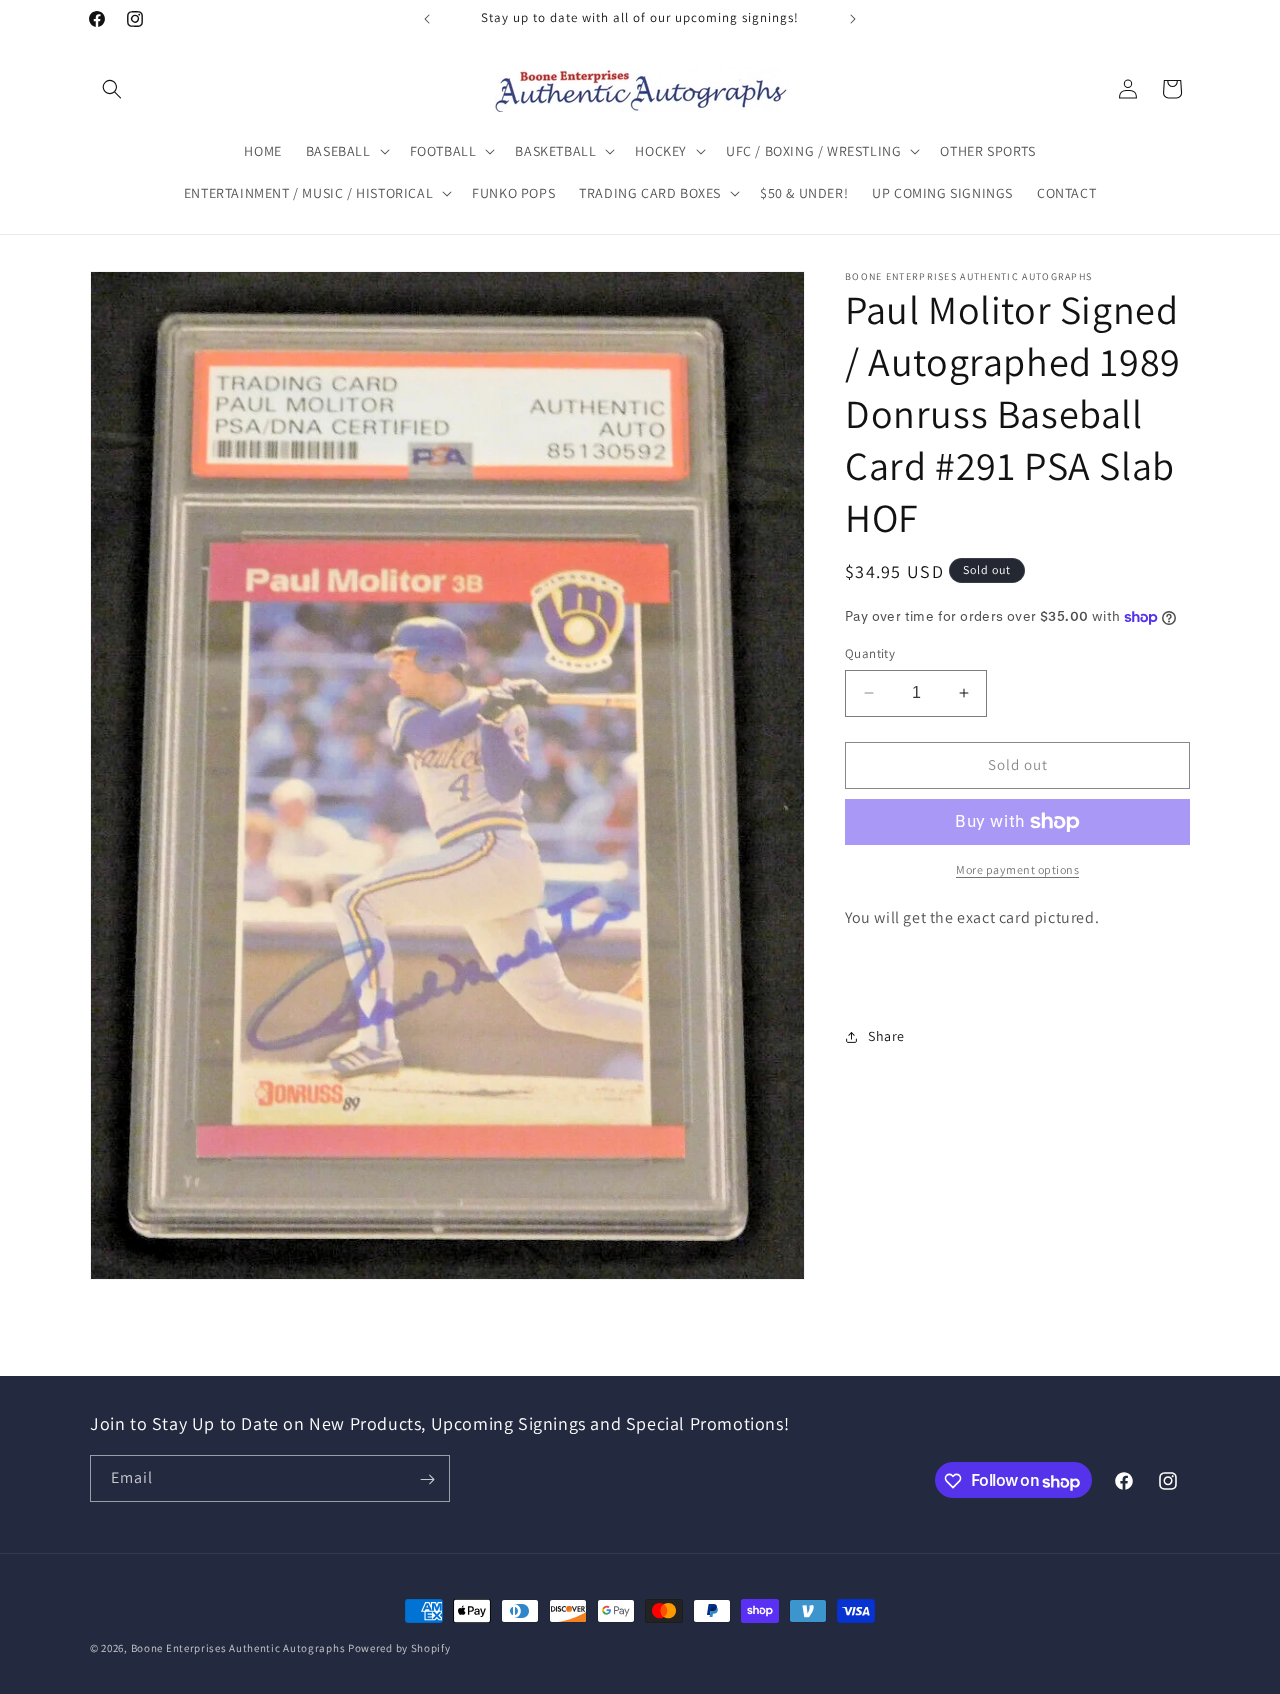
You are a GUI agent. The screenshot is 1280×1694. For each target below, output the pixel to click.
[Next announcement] (853, 19)
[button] (112, 89)
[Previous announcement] (427, 19)
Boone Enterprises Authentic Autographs (238, 1648)
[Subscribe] (427, 1479)
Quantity (870, 653)
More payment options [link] (1017, 869)
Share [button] (886, 1036)
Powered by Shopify (399, 1648)
